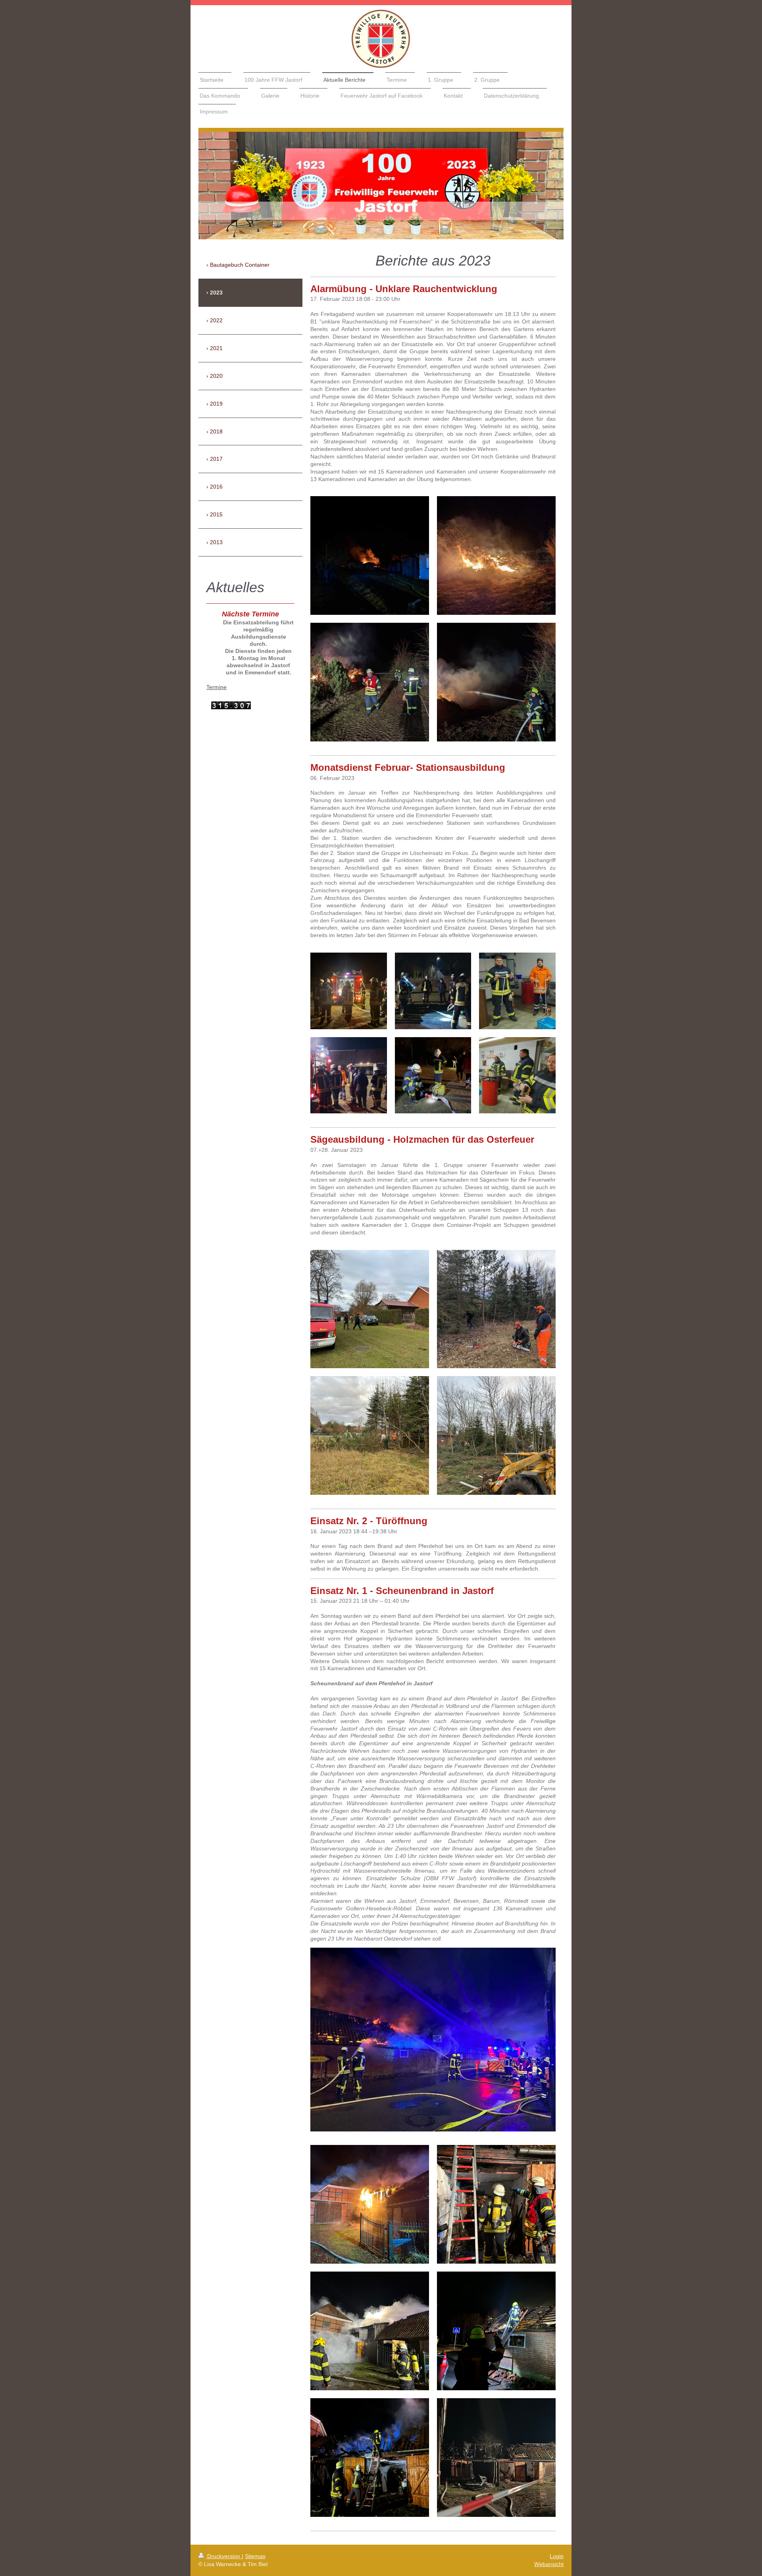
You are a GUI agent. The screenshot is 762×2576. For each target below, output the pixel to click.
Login (557, 2556)
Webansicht (549, 2564)
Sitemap (255, 2556)
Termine (216, 687)
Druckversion (224, 2556)
